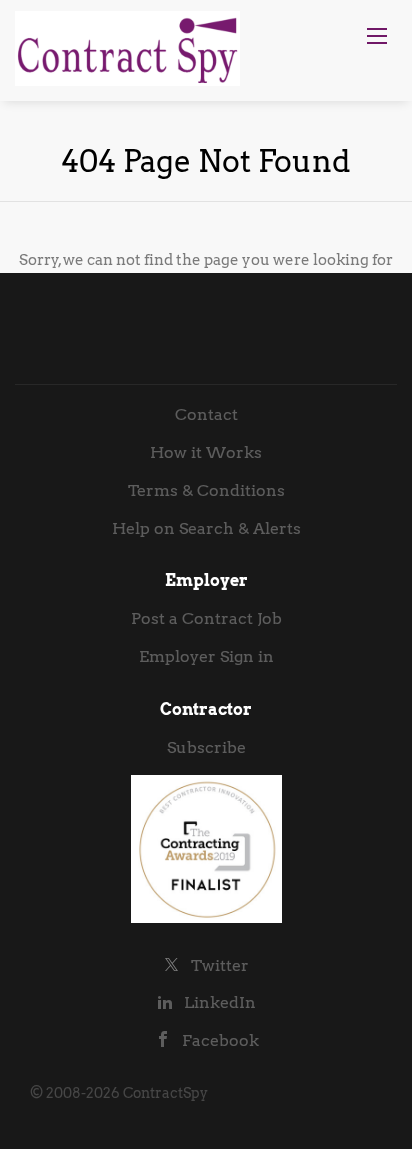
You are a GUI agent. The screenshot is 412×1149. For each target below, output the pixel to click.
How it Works (206, 452)
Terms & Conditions (206, 490)
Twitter (220, 965)
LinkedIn (220, 1002)
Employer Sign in (206, 656)
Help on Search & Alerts (206, 528)
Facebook (220, 1040)
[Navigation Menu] (377, 36)
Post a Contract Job (206, 618)
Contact (206, 414)
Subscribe (206, 747)
